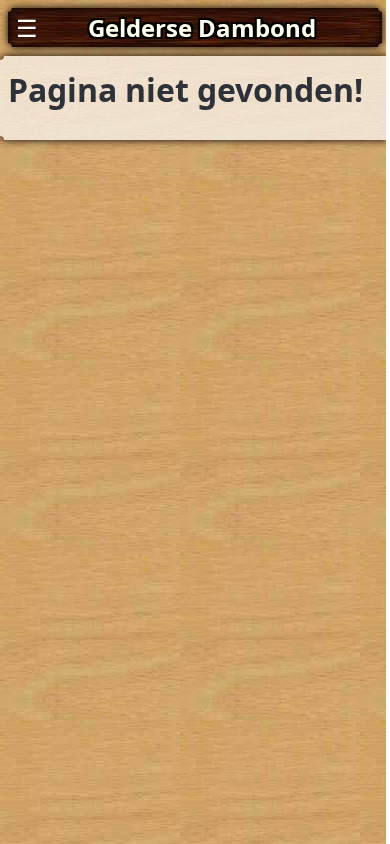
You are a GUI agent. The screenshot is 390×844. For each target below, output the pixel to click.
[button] (195, 27)
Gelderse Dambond (202, 27)
